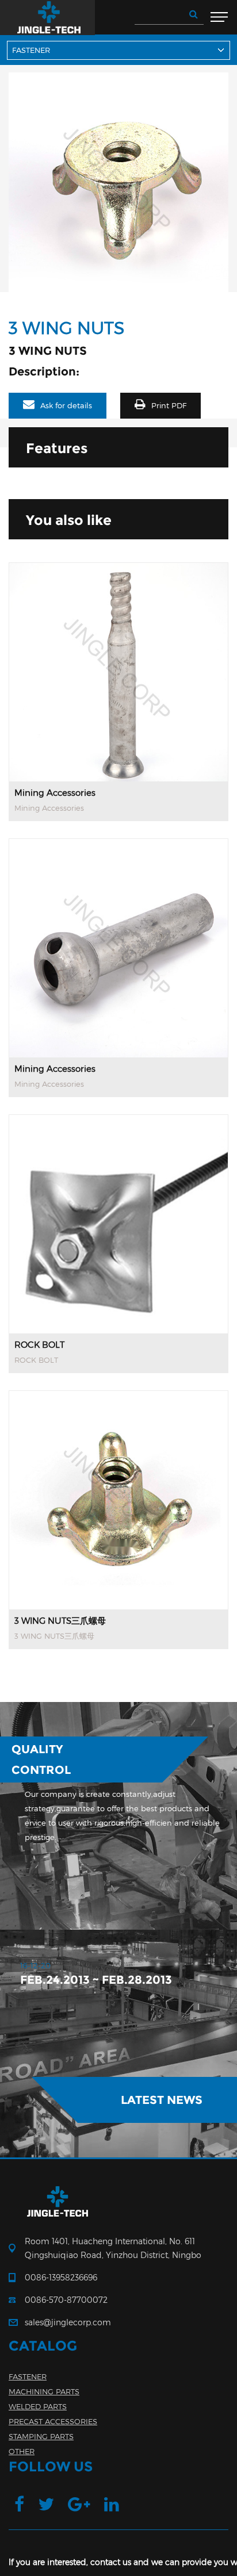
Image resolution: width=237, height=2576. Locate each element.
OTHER (22, 2451)
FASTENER (28, 2376)
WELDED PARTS (38, 2406)
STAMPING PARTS (41, 2436)
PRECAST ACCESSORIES (53, 2421)
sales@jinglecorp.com (68, 2322)
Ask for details (66, 405)
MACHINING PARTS (44, 2391)
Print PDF (169, 405)
